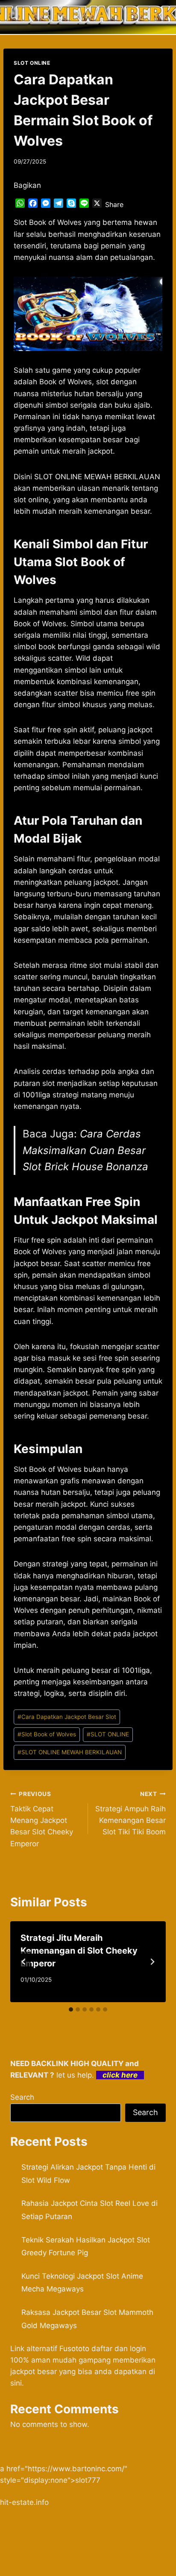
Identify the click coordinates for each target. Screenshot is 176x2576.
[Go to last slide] (24, 1962)
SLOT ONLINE (32, 63)
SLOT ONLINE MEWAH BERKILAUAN (70, 1752)
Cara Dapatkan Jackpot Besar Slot (67, 1717)
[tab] (71, 2009)
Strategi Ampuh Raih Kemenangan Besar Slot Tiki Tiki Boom (131, 1813)
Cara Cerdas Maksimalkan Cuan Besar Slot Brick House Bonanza (85, 1150)
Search (22, 2097)
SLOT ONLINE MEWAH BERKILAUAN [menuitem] (97, 477)
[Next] (152, 1962)
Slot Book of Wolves (47, 1734)
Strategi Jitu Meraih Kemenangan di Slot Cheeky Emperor (79, 1951)
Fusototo (74, 2349)
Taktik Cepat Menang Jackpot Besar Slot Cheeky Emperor (42, 1819)
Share (114, 204)
